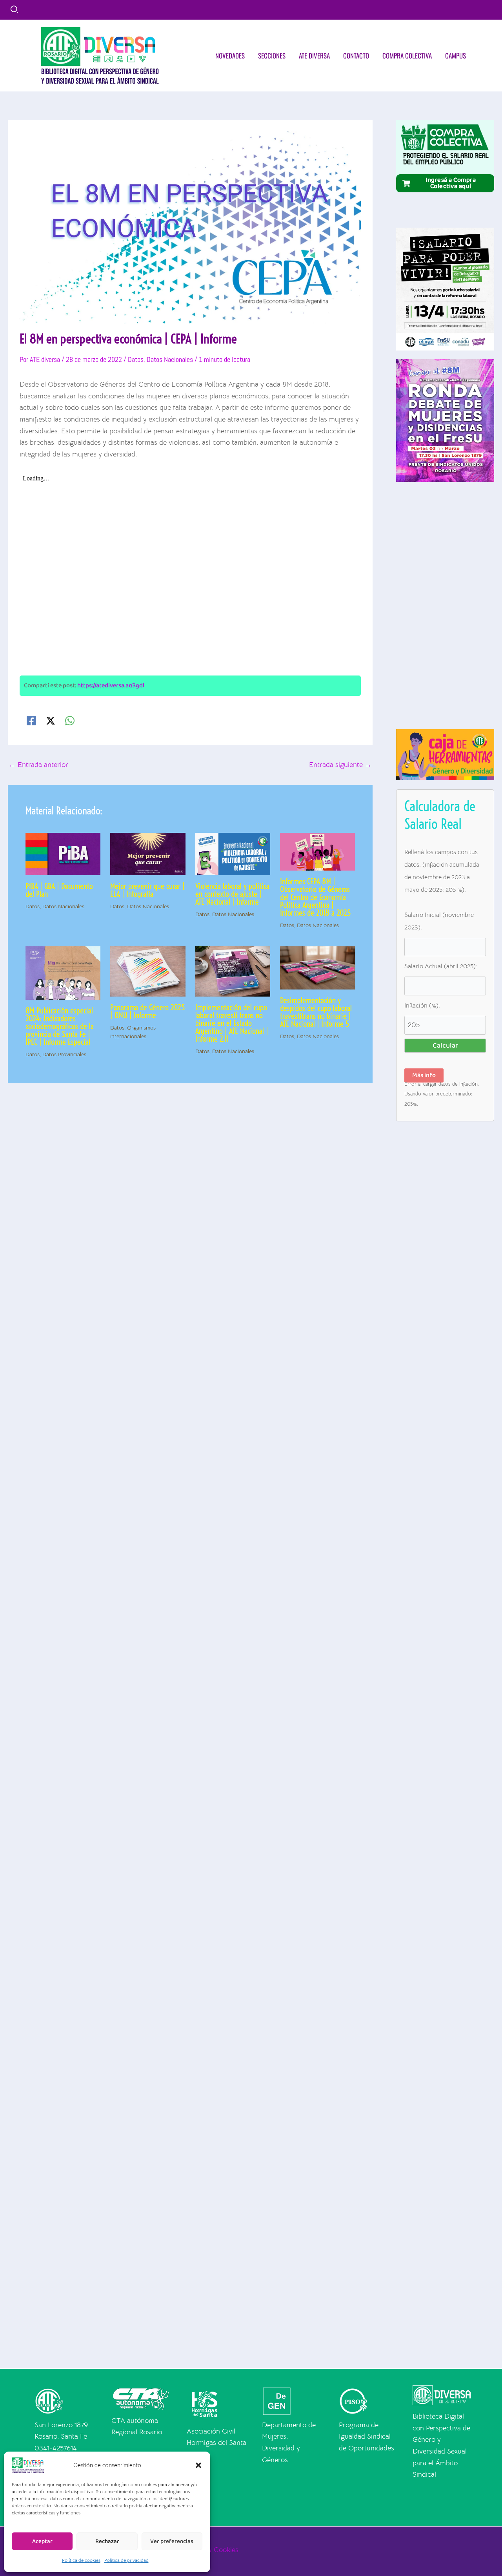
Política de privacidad (126, 2560)
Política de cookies (81, 2560)
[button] (198, 2465)
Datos (136, 359)
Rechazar (107, 2541)
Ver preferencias (172, 2541)
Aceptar (42, 2541)
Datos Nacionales (170, 359)
